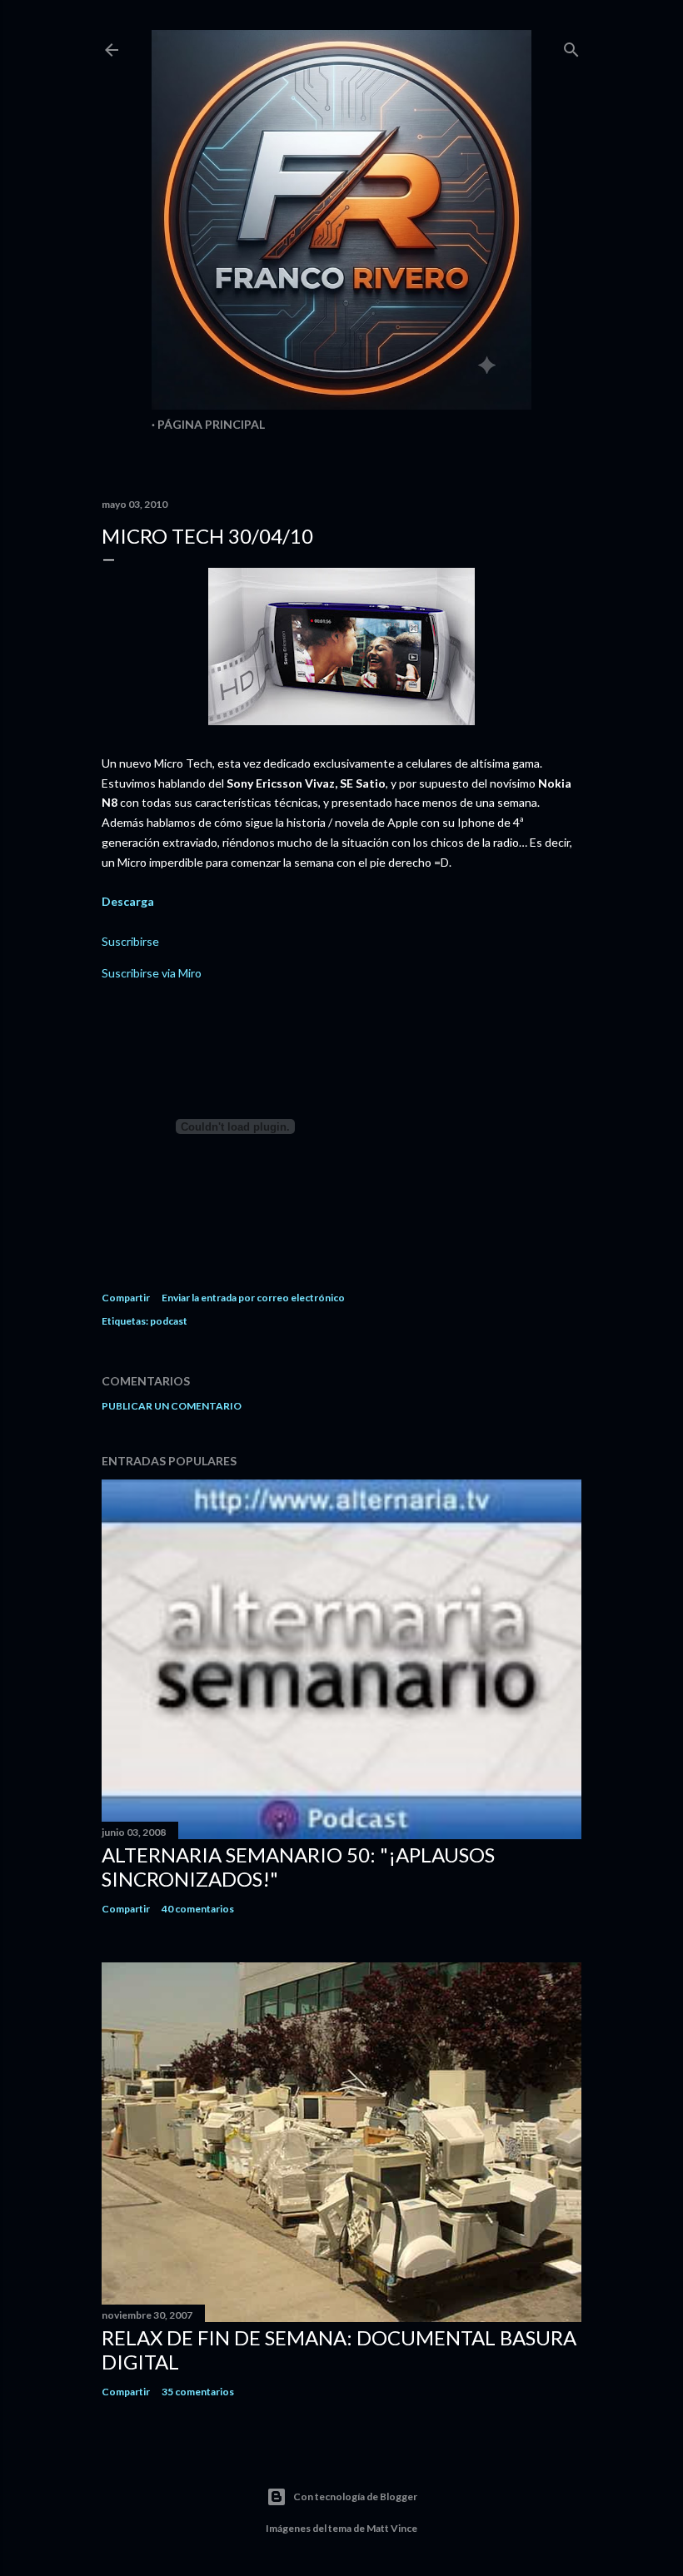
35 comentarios (198, 2392)
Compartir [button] (126, 1298)
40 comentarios (198, 1909)
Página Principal (211, 424)
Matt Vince (392, 2528)
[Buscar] (571, 46)
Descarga (128, 901)
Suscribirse (130, 941)
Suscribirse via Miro (152, 973)
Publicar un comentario (172, 1406)
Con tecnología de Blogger (355, 2496)
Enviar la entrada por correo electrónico (253, 1298)
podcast (169, 1321)
